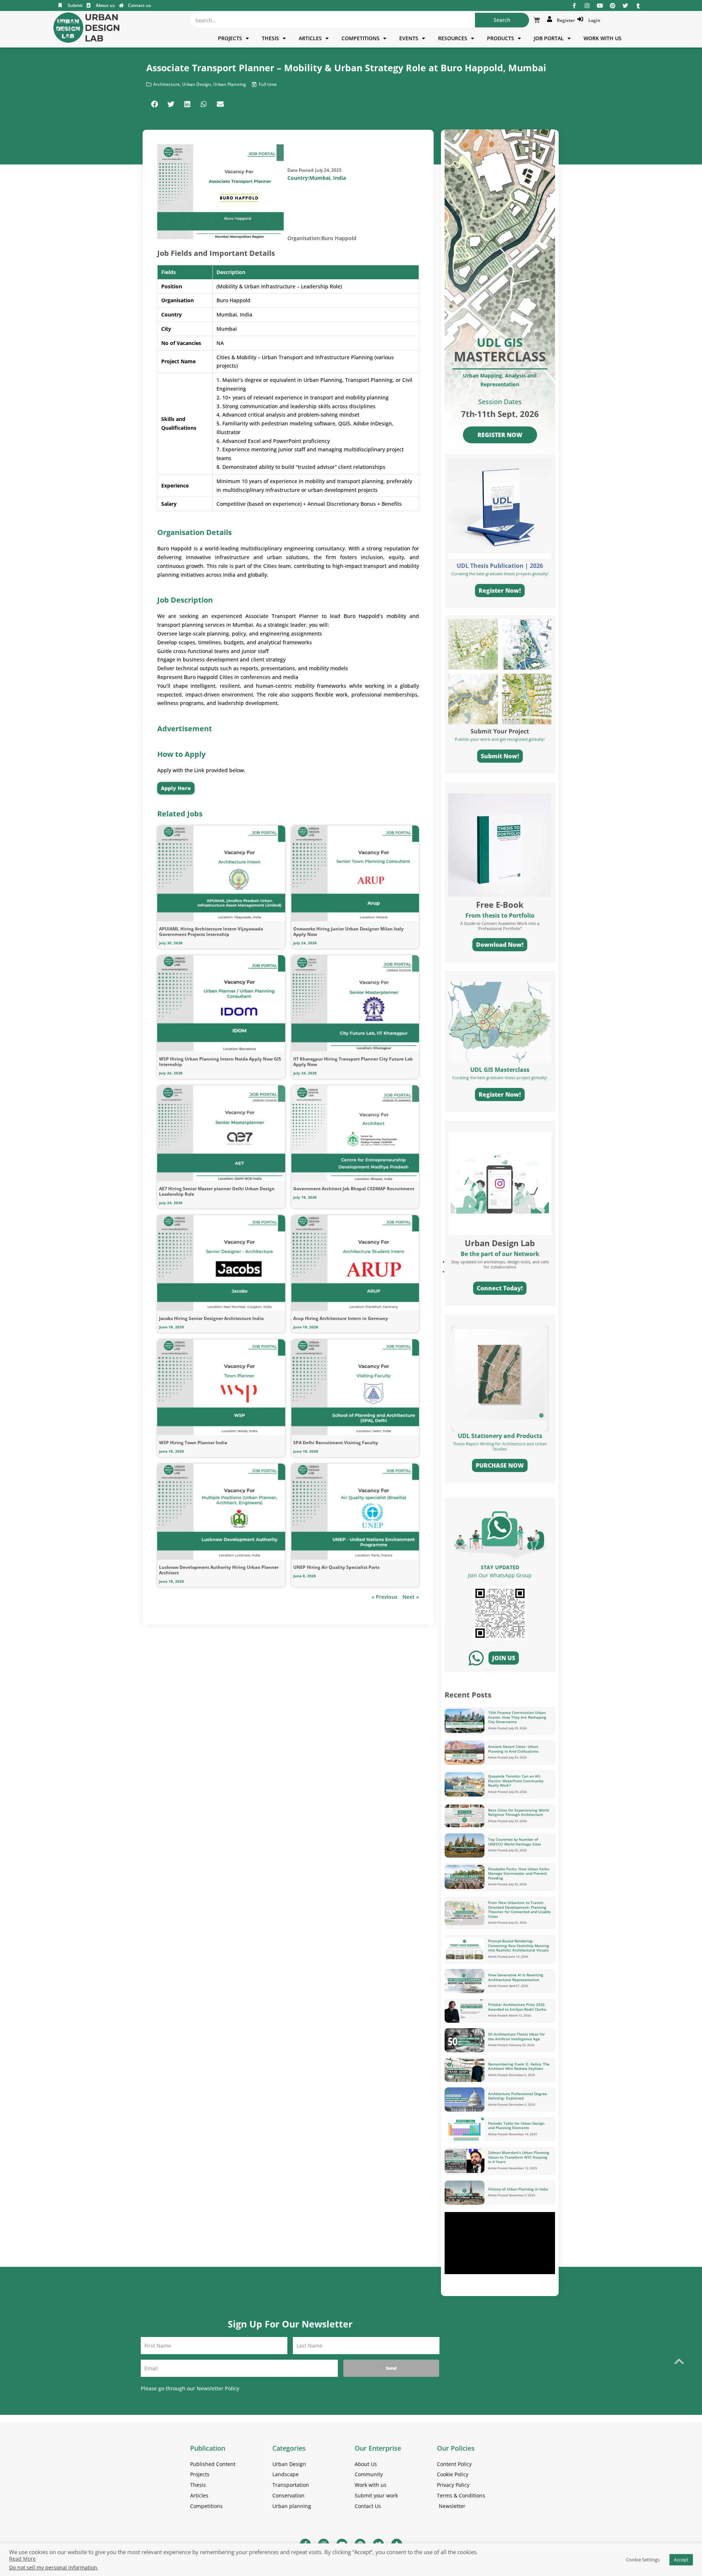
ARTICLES (310, 38)
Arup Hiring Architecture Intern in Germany (341, 1318)
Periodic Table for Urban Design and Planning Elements (516, 2126)
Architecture (167, 84)
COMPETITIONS (361, 38)
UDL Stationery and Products (500, 1436)
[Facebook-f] (574, 6)
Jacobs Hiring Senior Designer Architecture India (211, 1318)
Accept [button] (681, 2560)
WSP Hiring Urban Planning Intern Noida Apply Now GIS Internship (220, 1062)
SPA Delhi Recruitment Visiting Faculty (336, 1443)
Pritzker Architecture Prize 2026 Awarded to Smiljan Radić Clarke (517, 2007)
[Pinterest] (613, 6)
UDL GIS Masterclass (500, 1070)
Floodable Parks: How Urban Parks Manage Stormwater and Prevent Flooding (519, 1873)
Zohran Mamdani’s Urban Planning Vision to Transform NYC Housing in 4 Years (519, 2157)
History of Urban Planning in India (518, 2189)
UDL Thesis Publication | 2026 (500, 566)
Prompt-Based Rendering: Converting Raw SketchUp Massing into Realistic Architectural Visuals (519, 1945)
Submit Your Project (500, 731)
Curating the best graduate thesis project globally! (500, 1078)
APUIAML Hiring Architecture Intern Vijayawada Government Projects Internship (211, 932)
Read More (22, 2559)
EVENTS (409, 38)
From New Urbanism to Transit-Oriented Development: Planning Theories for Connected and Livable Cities (519, 1909)
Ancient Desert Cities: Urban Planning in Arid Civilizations (513, 1749)
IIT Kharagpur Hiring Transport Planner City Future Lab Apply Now (353, 1062)
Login (593, 20)
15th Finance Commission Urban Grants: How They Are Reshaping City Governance (517, 1717)
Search (502, 20)
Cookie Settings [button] (643, 2560)
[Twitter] (625, 6)
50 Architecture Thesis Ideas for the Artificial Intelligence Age (516, 2036)
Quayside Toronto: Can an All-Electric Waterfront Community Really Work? (516, 1781)
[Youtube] (600, 6)
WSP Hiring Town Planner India (193, 1443)
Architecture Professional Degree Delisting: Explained (518, 2096)
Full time (268, 84)
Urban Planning (230, 84)
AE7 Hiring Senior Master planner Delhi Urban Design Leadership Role (217, 1191)
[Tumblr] (638, 6)
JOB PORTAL (549, 38)
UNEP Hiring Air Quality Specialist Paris (336, 1567)
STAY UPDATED (500, 1567)
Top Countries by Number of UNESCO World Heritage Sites (515, 1842)
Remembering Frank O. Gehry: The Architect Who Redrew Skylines (519, 2066)
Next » (411, 1597)
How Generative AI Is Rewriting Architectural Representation (516, 1977)
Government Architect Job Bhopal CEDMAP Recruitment (354, 1189)
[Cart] (537, 20)
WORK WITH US (603, 38)
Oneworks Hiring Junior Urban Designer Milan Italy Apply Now (348, 932)
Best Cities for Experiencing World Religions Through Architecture (518, 1812)
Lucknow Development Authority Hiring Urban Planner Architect (219, 1570)
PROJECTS (230, 38)
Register (565, 20)
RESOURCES (453, 38)
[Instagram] (587, 6)
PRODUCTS (501, 38)
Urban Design (197, 84)
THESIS (270, 38)
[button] (154, 104)
